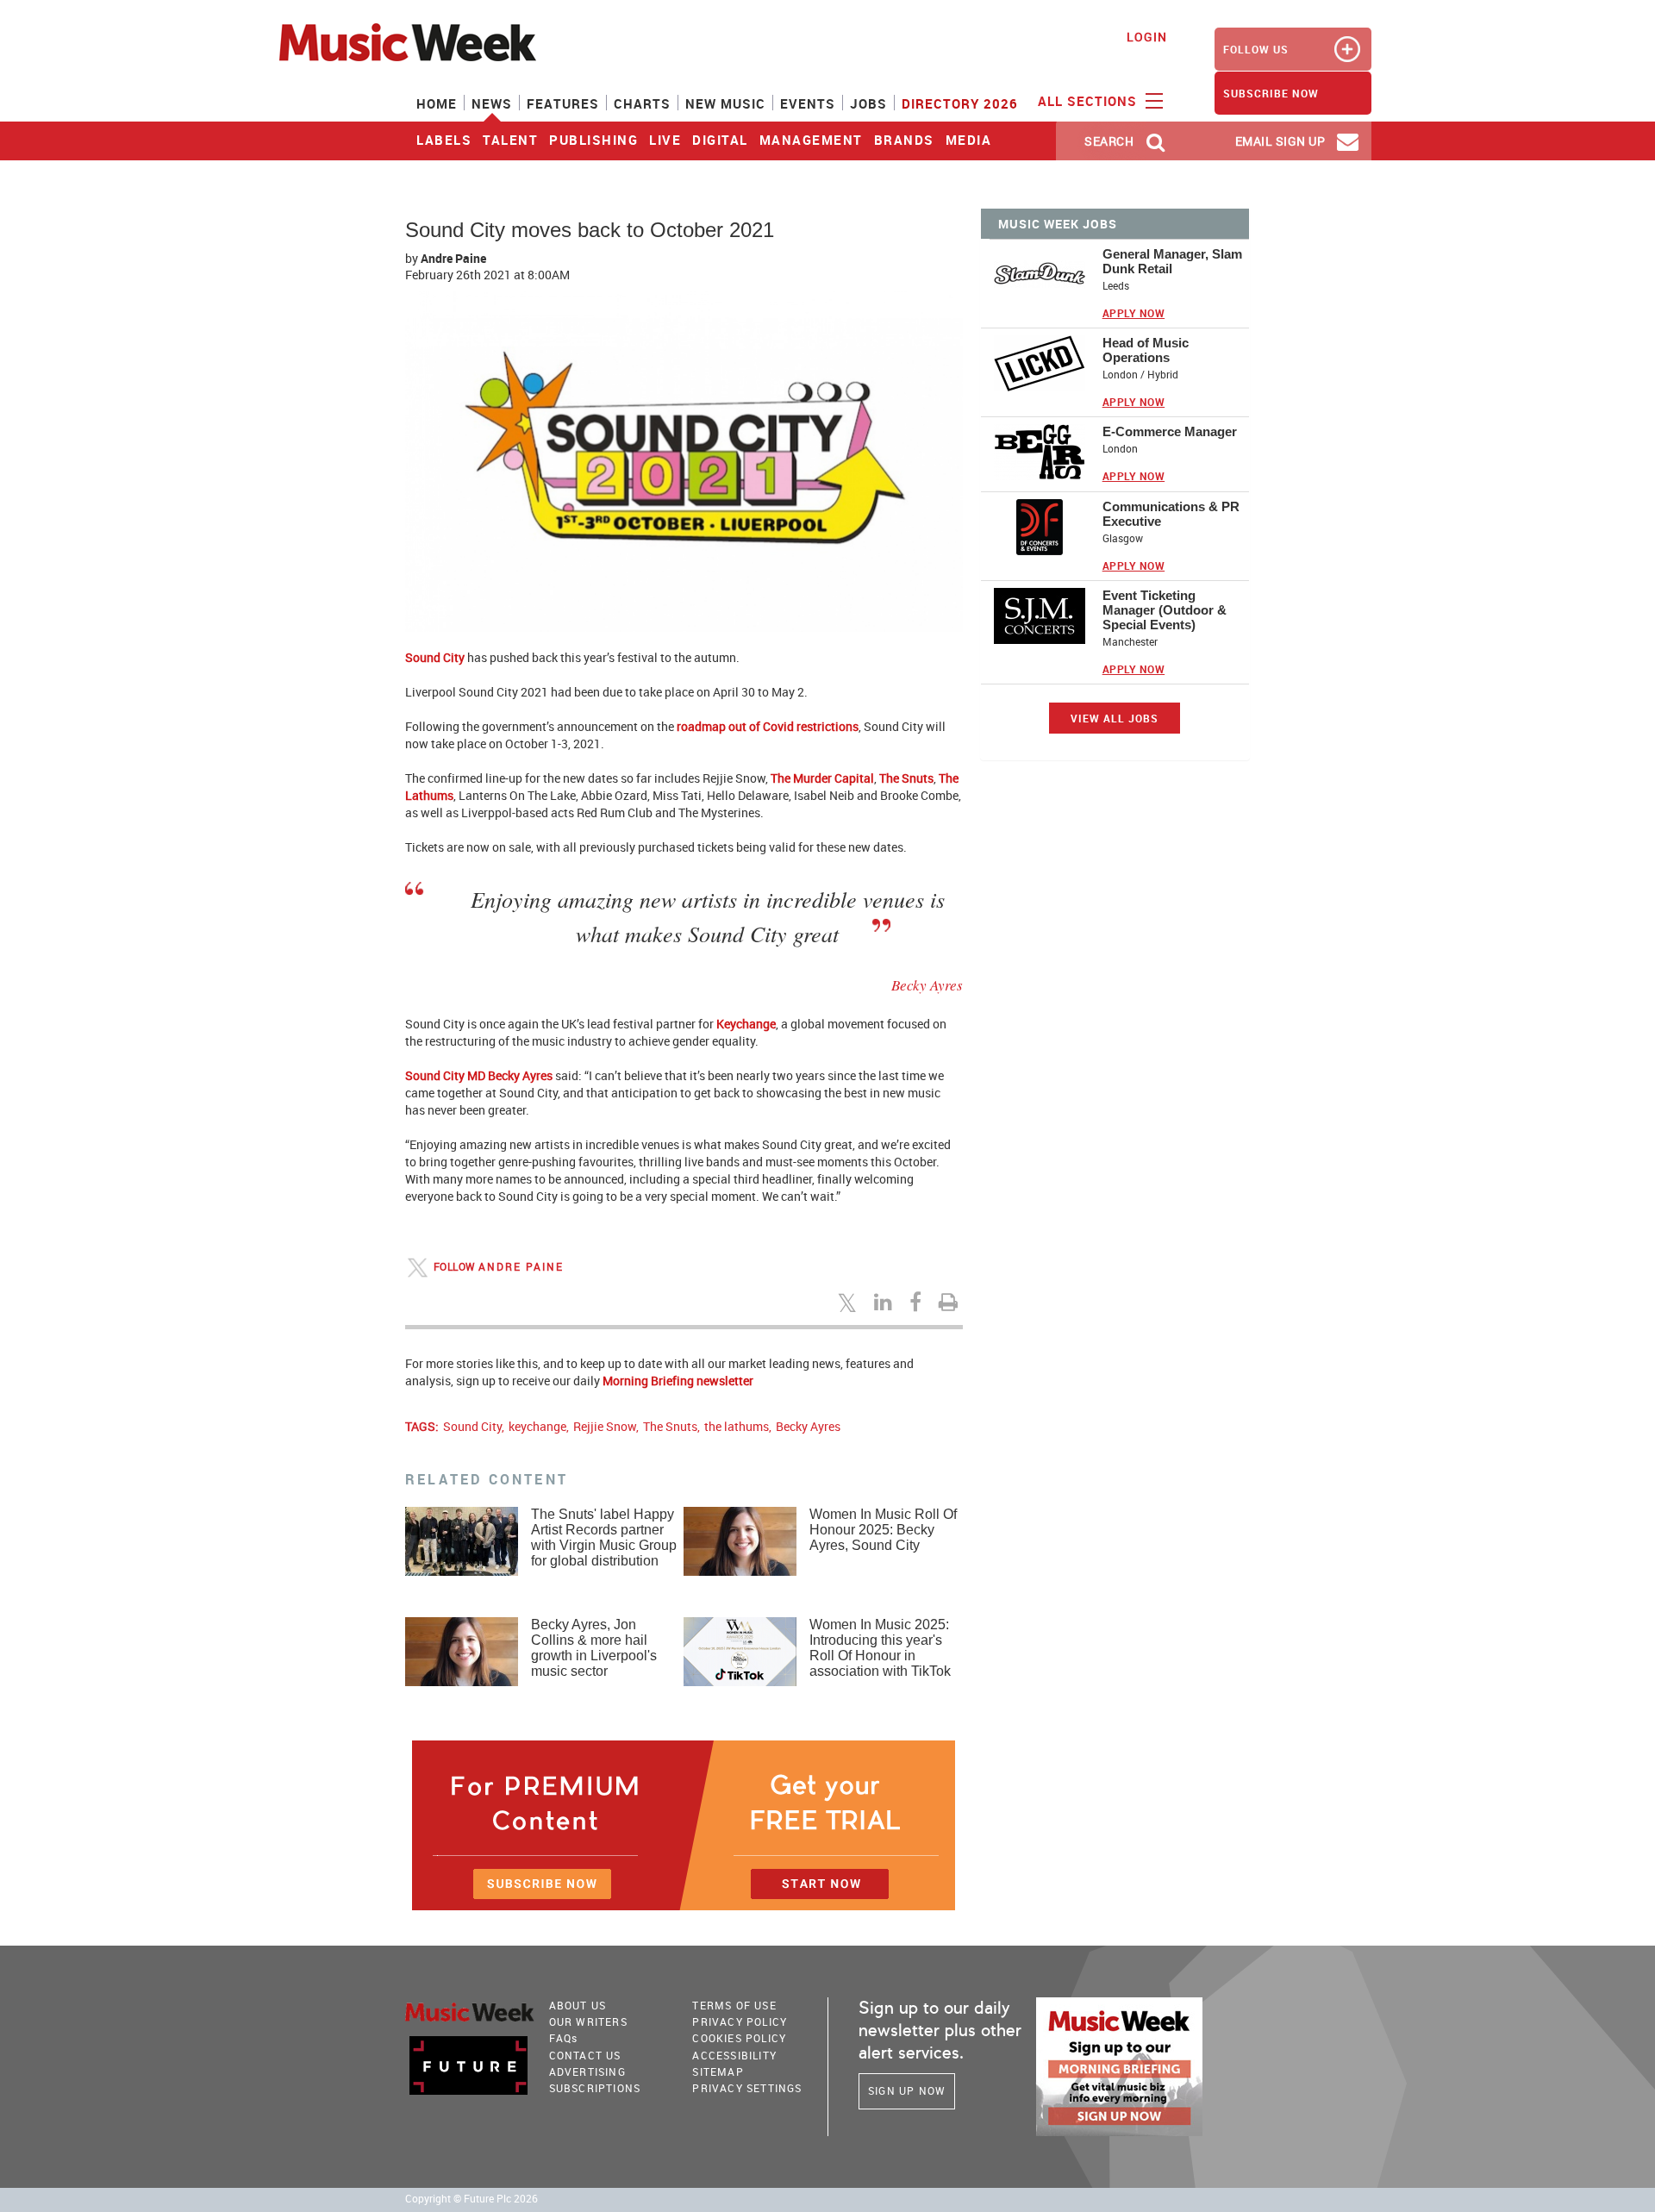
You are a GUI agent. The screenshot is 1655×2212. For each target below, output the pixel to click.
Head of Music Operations (1146, 350)
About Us (578, 2005)
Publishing (593, 140)
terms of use (734, 2005)
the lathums (737, 1426)
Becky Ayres (808, 1426)
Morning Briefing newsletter (678, 1381)
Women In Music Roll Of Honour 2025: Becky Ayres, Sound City (883, 1530)
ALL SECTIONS (1090, 101)
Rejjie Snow (605, 1426)
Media (969, 140)
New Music (725, 103)
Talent (510, 140)
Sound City (435, 657)
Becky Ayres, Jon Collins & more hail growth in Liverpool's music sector (594, 1648)
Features (563, 103)
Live (665, 140)
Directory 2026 (960, 103)
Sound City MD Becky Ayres (479, 1075)
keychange (537, 1426)
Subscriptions (595, 2088)
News (492, 103)
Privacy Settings (747, 2088)
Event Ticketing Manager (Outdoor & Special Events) (1165, 610)
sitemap (718, 2071)
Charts (642, 103)
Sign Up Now (907, 2090)
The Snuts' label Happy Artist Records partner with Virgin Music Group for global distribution (604, 1537)
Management (811, 140)
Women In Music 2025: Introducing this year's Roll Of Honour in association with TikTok (880, 1648)
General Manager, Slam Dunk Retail (1172, 261)
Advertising (587, 2071)
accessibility (734, 2055)
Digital (720, 140)
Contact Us (585, 2055)
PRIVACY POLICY (740, 2021)
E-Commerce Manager (1170, 431)
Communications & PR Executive (1171, 514)
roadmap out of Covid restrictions (768, 726)
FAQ (564, 2038)
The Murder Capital (822, 778)
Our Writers (588, 2021)
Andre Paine (453, 258)
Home (437, 103)
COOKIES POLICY (739, 2038)
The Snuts (906, 778)
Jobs (868, 103)
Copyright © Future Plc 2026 (472, 2199)
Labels (444, 140)
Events (808, 103)
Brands (904, 140)
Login (1147, 37)
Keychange (746, 1024)
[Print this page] (951, 1302)
